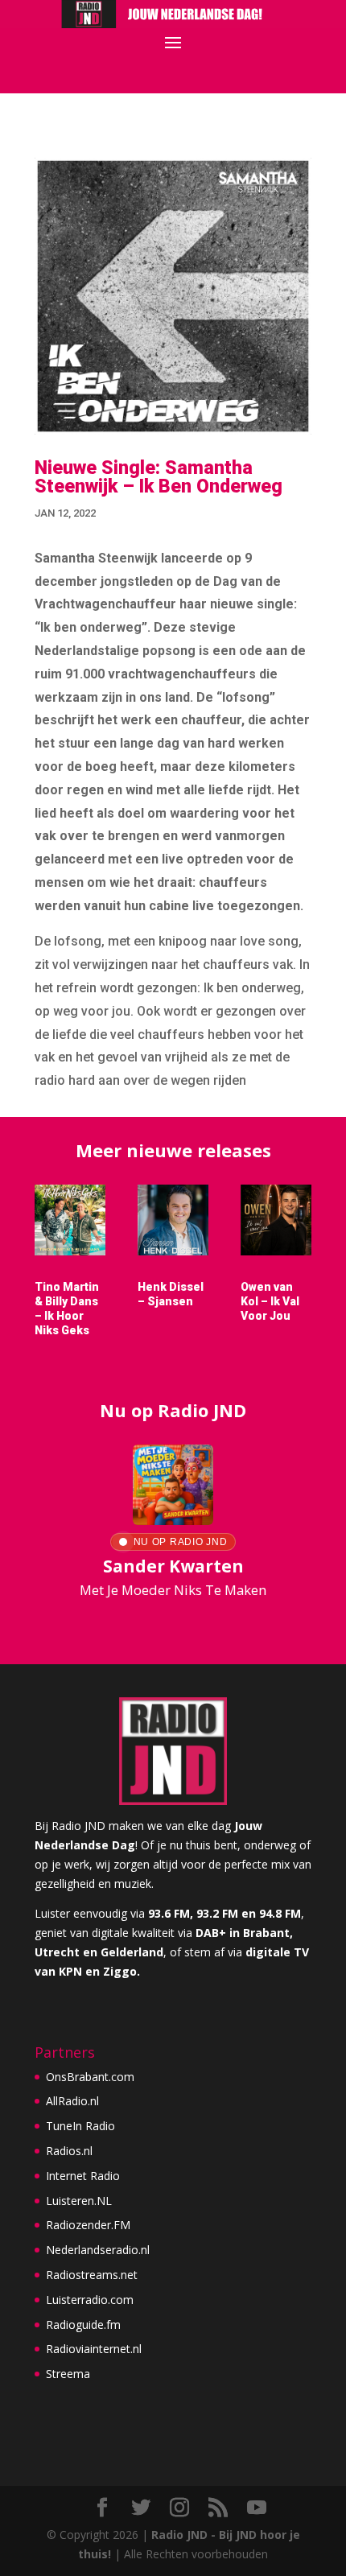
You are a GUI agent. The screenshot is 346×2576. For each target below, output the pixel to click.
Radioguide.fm (83, 2325)
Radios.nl (69, 2151)
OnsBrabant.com (90, 2077)
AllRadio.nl (72, 2101)
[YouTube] (257, 2508)
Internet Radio (83, 2176)
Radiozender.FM (88, 2225)
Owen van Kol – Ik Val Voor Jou (270, 1301)
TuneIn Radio (80, 2126)
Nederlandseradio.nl (98, 2250)
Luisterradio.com (90, 2300)
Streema (68, 2374)
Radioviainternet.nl (94, 2349)
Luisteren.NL (79, 2201)
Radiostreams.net (92, 2275)
